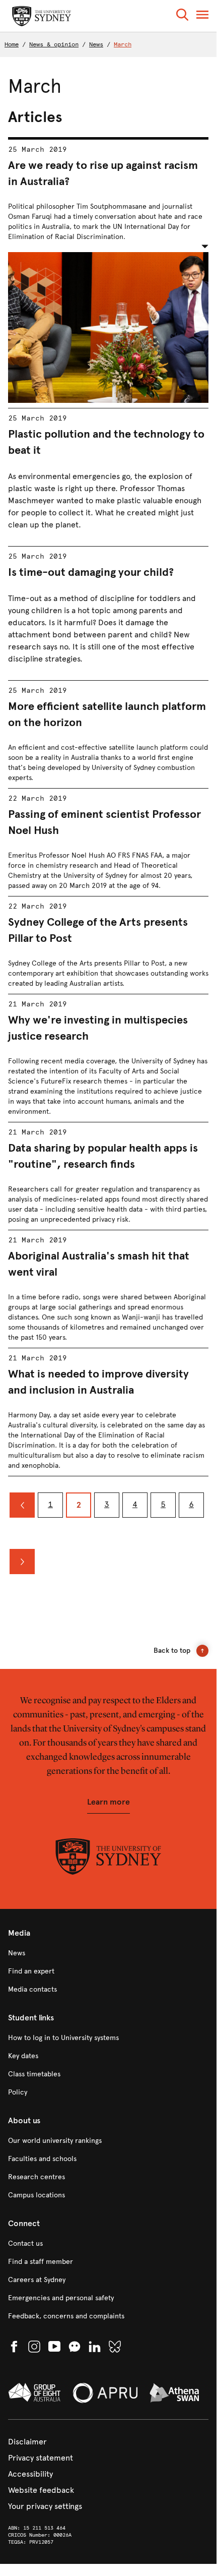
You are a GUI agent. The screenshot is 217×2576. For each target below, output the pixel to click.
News (96, 44)
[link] (108, 1953)
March (123, 44)
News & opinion (54, 44)
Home (12, 44)
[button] (182, 16)
